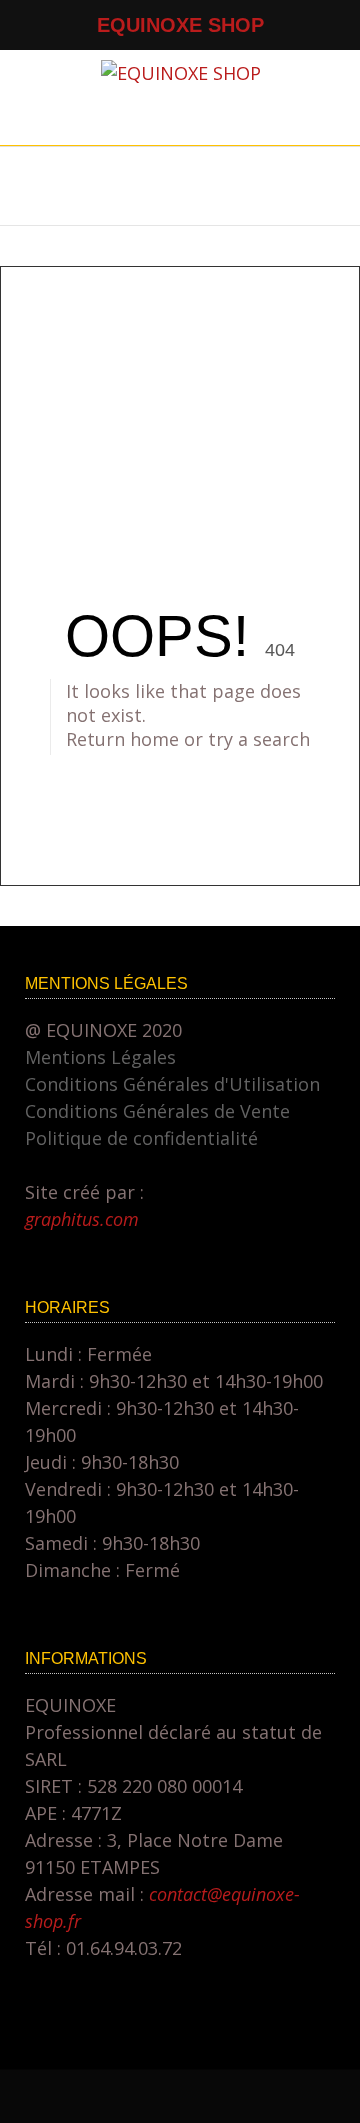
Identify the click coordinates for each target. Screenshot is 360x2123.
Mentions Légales (100, 1057)
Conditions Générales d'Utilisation (172, 1084)
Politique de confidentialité (141, 1138)
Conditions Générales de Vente (157, 1111)
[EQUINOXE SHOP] (181, 73)
